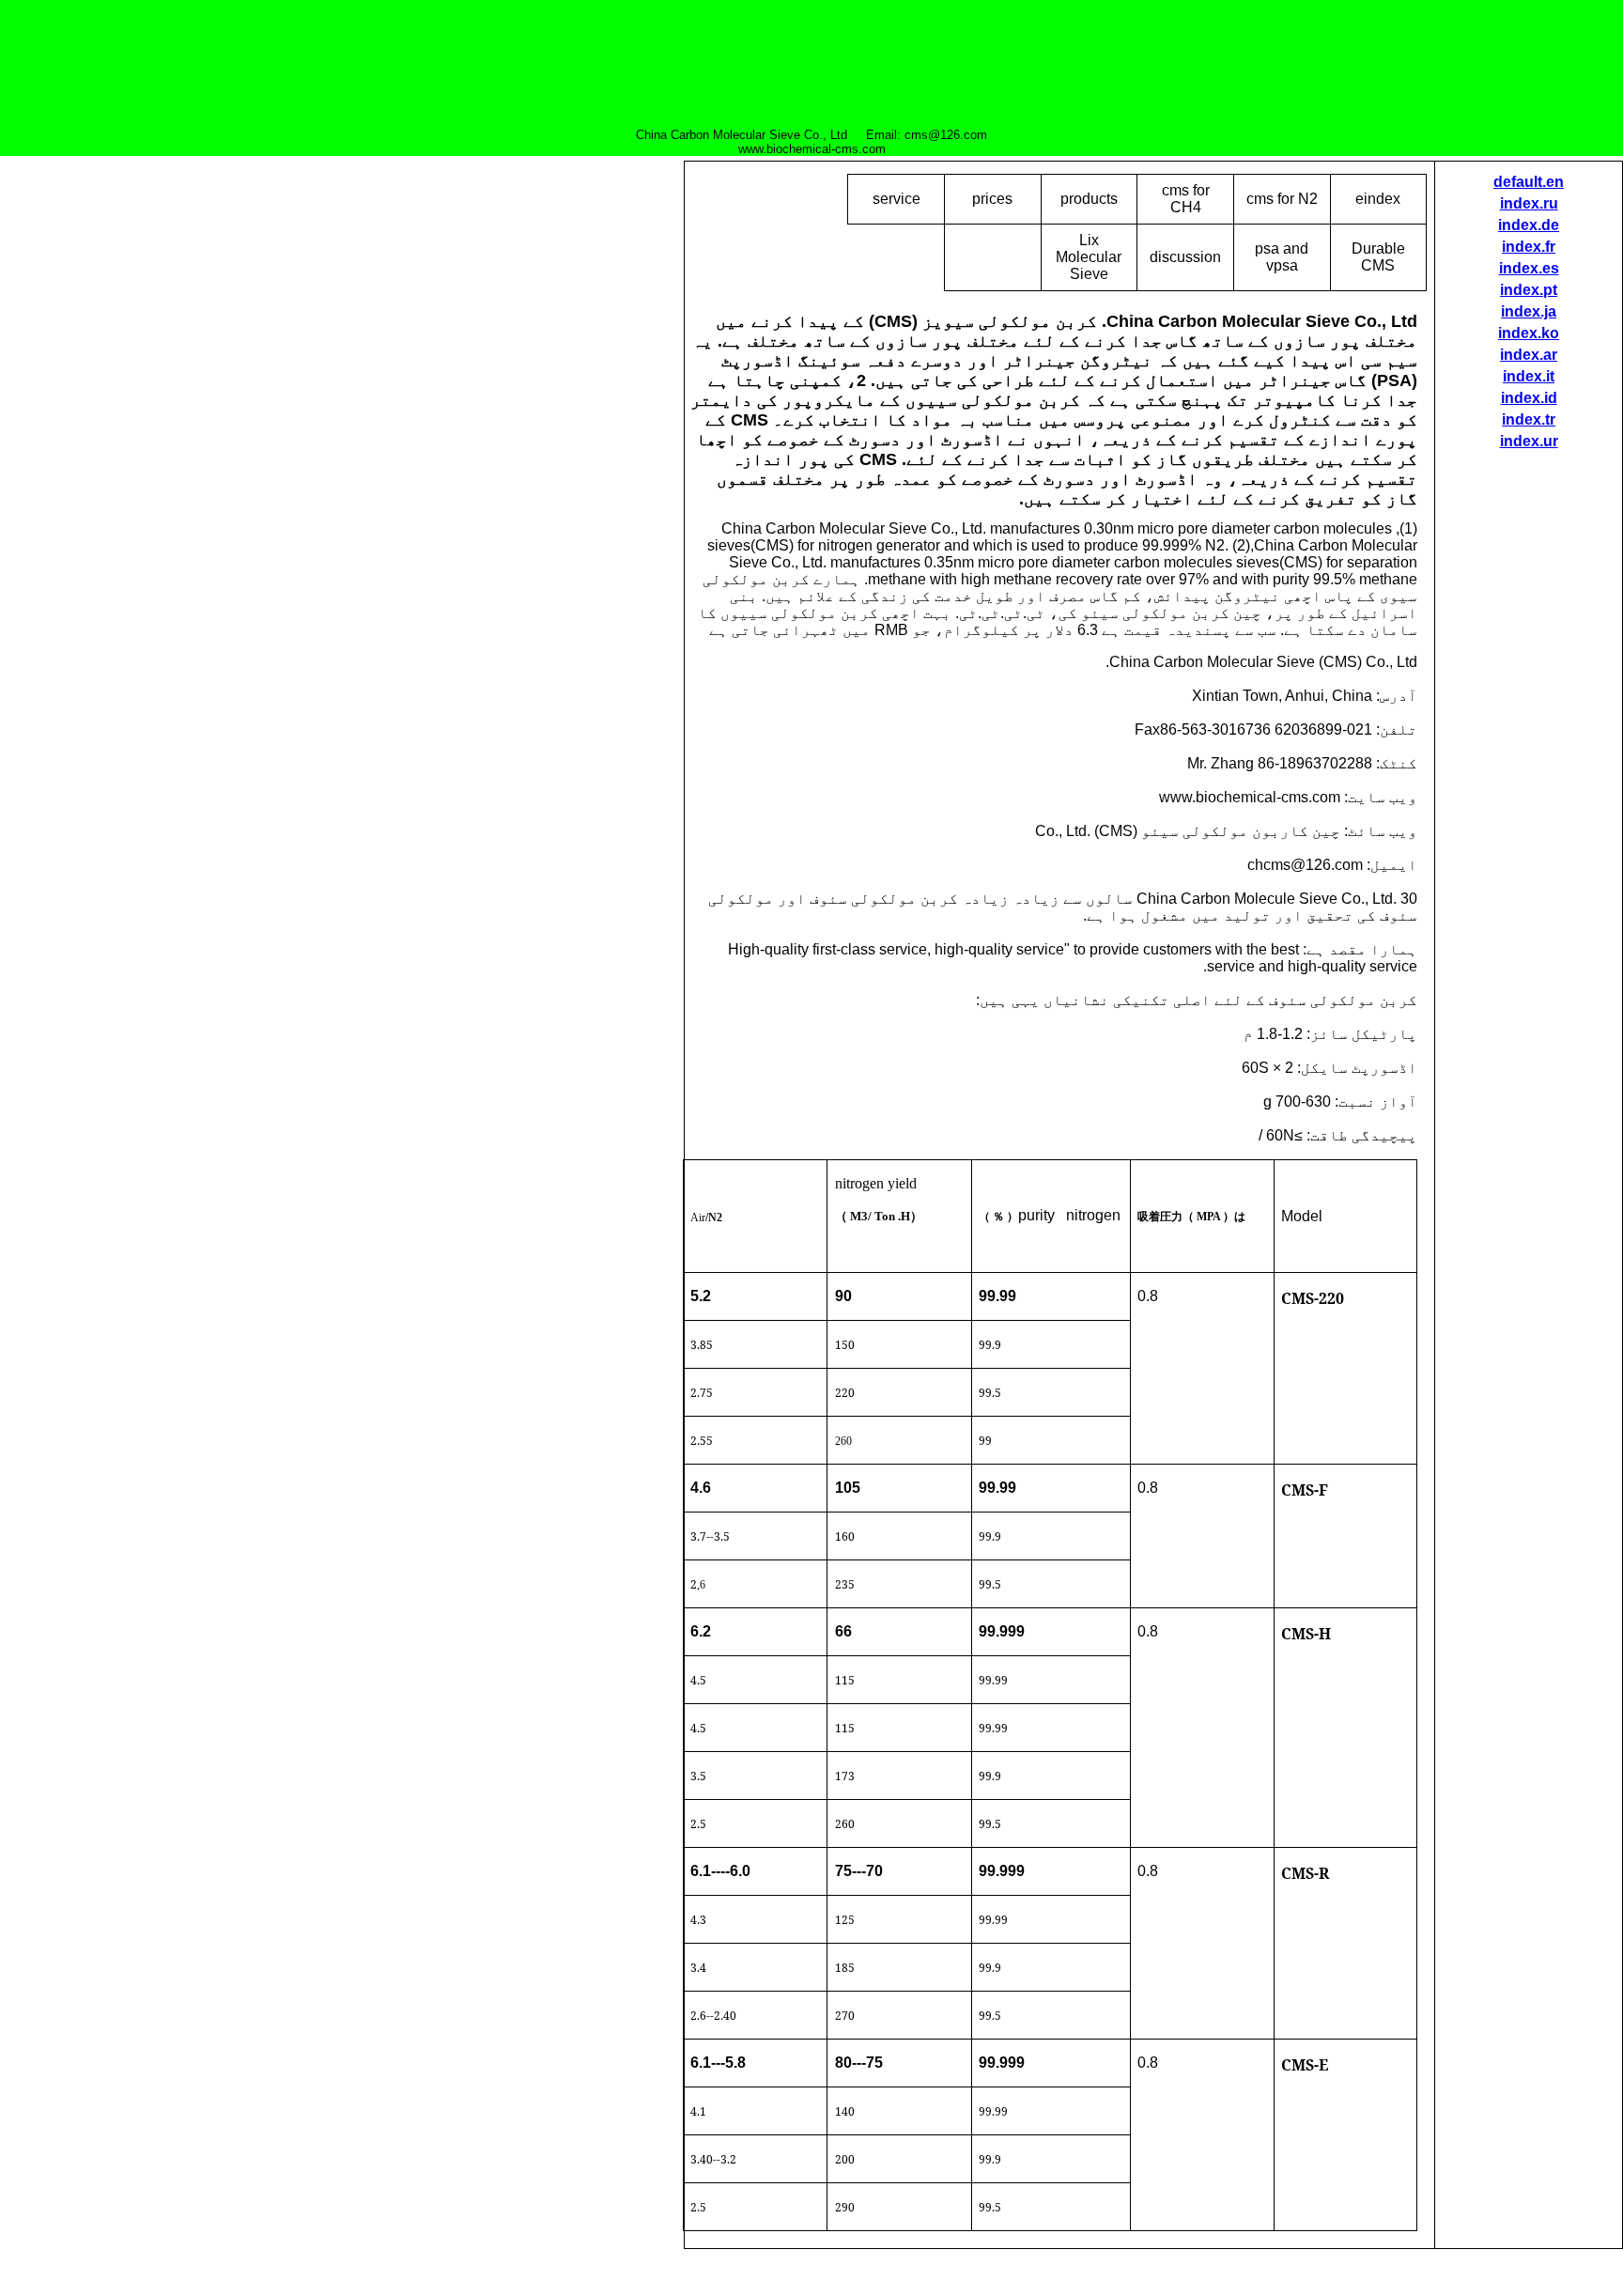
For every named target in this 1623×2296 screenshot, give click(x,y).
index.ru (1529, 203)
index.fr (1529, 247)
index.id (1529, 398)
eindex (1378, 199)
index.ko (1529, 333)
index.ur (1529, 441)
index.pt (1529, 290)
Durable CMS (1378, 257)
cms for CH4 (1186, 199)
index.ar (1529, 355)
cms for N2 (1282, 199)
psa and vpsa (1282, 257)
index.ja (1529, 311)
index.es (1529, 268)
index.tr (1529, 419)
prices (992, 199)
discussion (1185, 257)
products (1089, 199)
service (897, 199)
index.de (1529, 225)
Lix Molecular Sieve (1089, 257)
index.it (1529, 376)
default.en (1529, 182)
